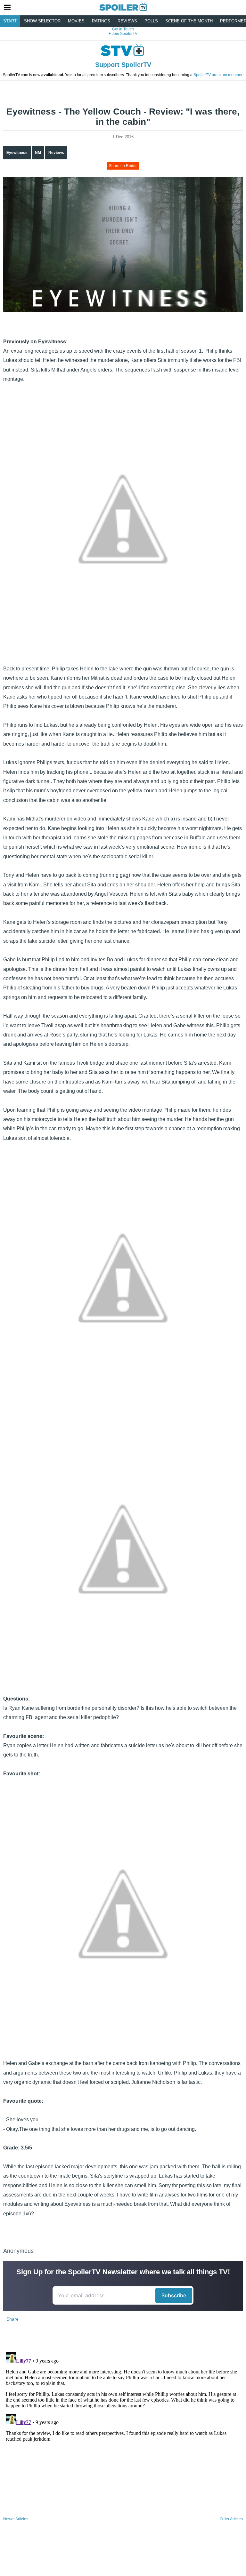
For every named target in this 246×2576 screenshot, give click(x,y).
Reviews (127, 21)
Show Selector (42, 21)
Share (12, 2319)
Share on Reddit (123, 166)
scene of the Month (189, 21)
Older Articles (231, 2519)
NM (38, 153)
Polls (151, 21)
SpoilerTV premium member (218, 75)
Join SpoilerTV (124, 34)
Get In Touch (123, 29)
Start (10, 21)
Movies (76, 21)
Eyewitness (17, 153)
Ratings (101, 21)
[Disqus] (123, 2430)
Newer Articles (16, 2519)
